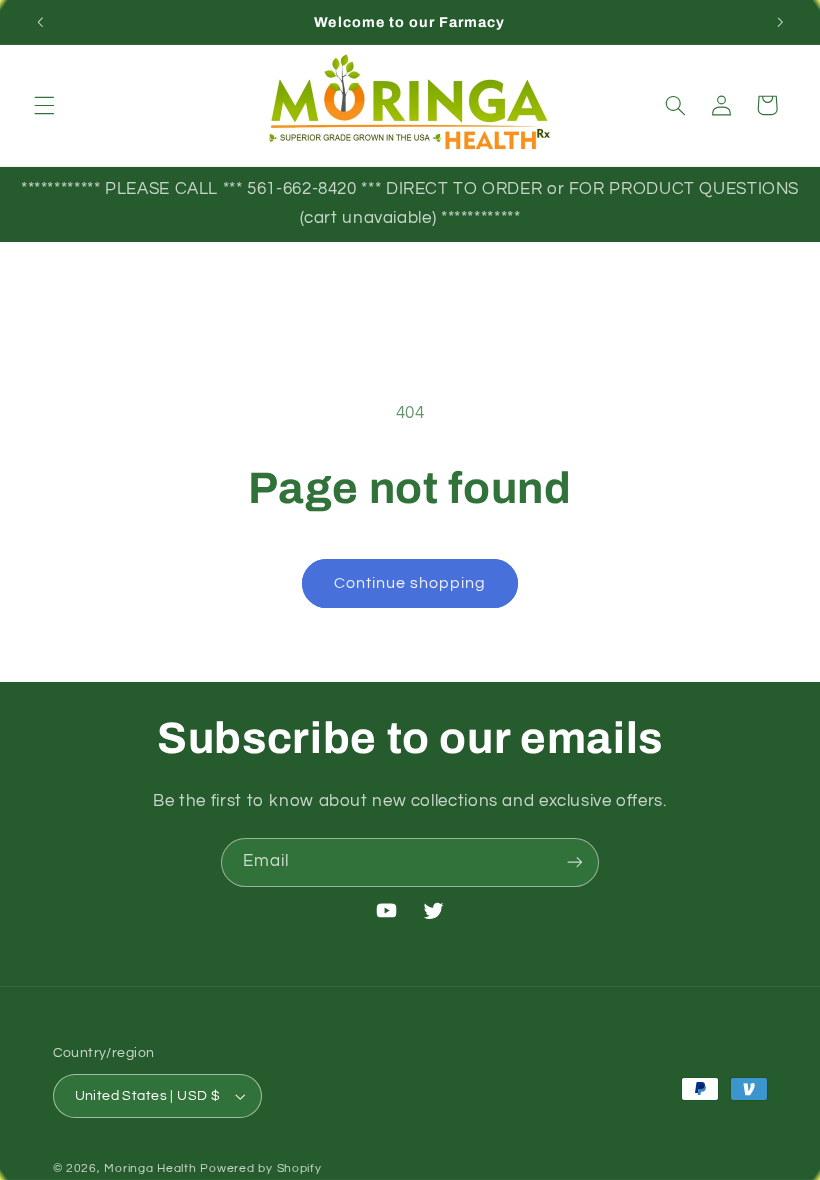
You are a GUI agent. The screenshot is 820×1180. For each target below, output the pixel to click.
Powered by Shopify (260, 1168)
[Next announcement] (780, 22)
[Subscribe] (575, 862)
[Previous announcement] (40, 22)
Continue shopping (410, 583)
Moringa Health (150, 1168)
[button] (44, 105)
